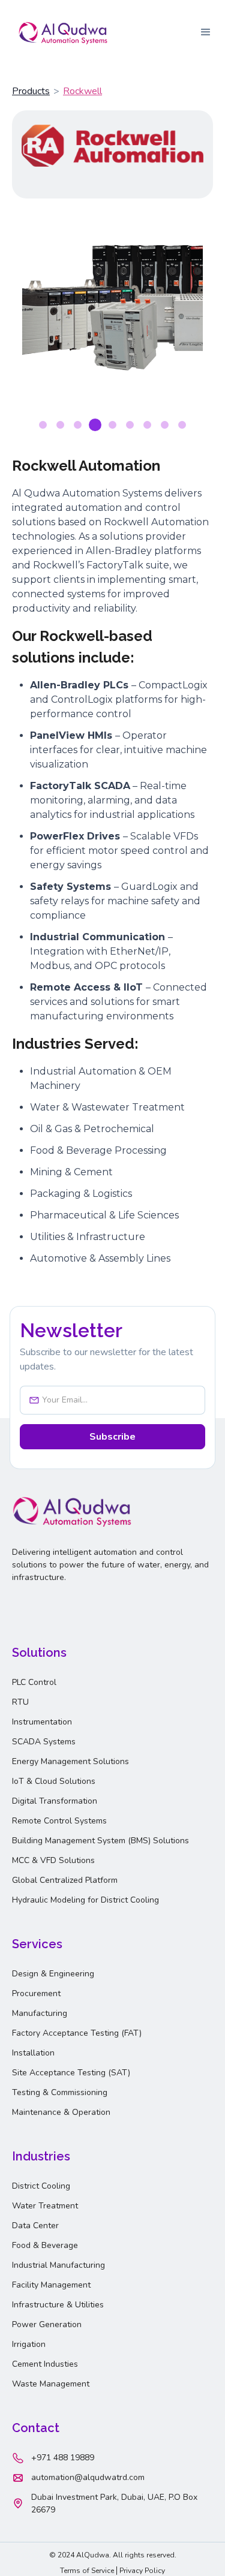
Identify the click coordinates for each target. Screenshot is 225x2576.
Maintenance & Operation (61, 2112)
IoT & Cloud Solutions (54, 1781)
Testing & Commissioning (60, 2092)
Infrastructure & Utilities (58, 2305)
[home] (60, 32)
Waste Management (51, 2384)
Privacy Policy (142, 2571)
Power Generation (47, 2324)
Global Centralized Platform (65, 1880)
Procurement (36, 1993)
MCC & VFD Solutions (53, 1860)
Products (31, 91)
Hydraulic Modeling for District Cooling (85, 1900)
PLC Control (34, 1682)
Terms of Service (87, 2571)
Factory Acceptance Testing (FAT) (77, 2033)
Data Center (35, 2226)
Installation (33, 2053)
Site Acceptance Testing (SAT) (71, 2073)
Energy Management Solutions (70, 1761)
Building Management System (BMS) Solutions (100, 1841)
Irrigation (29, 2344)
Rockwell (82, 91)
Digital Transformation (55, 1801)
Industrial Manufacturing (58, 2265)
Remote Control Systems (59, 1821)
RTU (20, 1702)
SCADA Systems (44, 1742)
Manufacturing (40, 2013)
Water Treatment (45, 2206)
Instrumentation (42, 1722)
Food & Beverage (45, 2245)
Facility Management (51, 2285)
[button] (206, 32)
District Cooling (41, 2186)
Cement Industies (45, 2364)
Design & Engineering (53, 1974)
